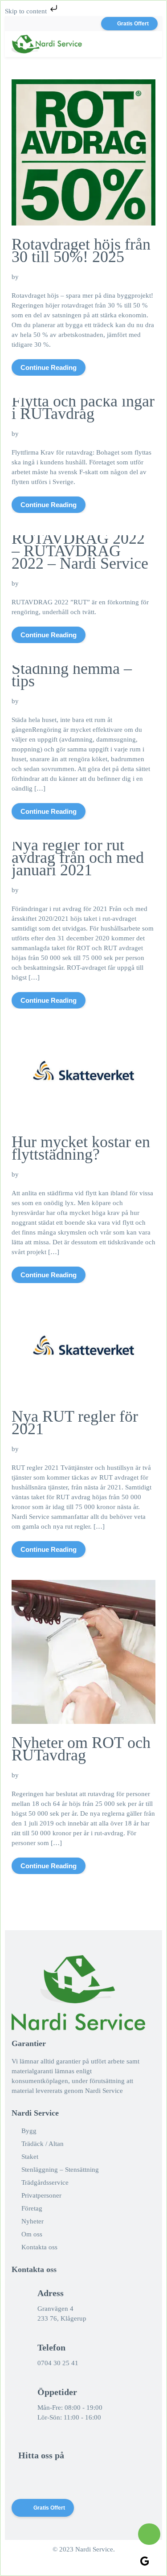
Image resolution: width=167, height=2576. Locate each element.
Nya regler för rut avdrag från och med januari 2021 (78, 857)
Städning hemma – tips (72, 675)
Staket (30, 2157)
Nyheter (33, 2221)
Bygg (29, 2131)
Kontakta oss (39, 2247)
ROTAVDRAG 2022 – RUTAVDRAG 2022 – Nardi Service (80, 551)
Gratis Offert (133, 24)
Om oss (32, 2234)
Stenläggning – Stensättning (60, 2170)
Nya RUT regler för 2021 (75, 1423)
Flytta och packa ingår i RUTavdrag (83, 407)
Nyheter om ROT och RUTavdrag (81, 1749)
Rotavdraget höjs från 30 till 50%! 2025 (81, 250)
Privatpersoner (41, 2195)
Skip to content (27, 11)
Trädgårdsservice (45, 2182)
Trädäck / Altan (43, 2144)
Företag (32, 2208)
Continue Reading (49, 367)
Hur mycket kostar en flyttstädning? (81, 1148)
